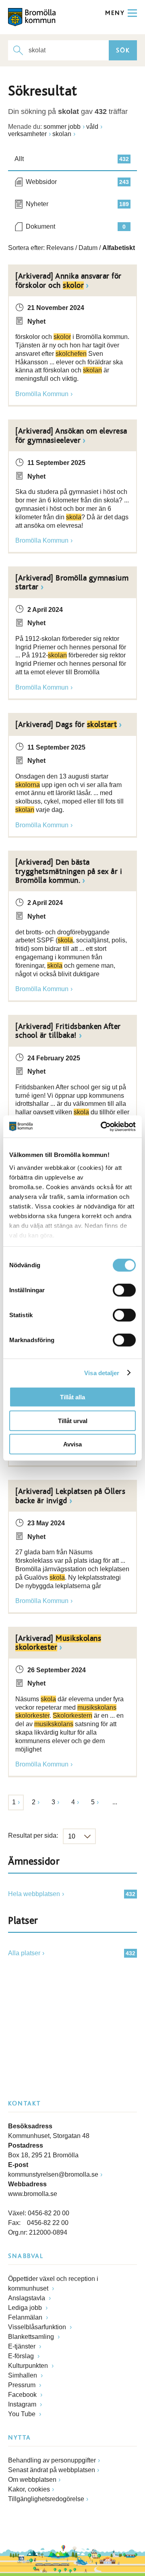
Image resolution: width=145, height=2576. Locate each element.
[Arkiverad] (58, 1643)
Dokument (76, 226)
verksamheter (27, 134)
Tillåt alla (72, 1397)
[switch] (124, 1290)
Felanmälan (26, 2317)
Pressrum (23, 2385)
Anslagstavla (27, 2298)
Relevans (60, 248)
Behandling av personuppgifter (52, 2460)
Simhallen (23, 2375)
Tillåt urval (73, 1420)
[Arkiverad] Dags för (66, 725)
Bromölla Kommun (42, 394)
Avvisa (72, 1444)
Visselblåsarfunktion (38, 2327)
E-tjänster (23, 2346)
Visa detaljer (102, 1373)
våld (92, 127)
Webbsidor (77, 182)
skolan (62, 134)
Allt (72, 159)
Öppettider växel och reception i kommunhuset (53, 2284)
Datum (88, 248)
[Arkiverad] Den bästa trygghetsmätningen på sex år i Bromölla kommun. (69, 871)
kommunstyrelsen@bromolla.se (53, 2174)
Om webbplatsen (32, 2480)
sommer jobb (62, 127)
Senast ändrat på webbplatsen (52, 2470)
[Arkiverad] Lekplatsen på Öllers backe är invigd (70, 1496)
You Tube (23, 2414)
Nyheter (77, 204)
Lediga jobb (26, 2308)
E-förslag (22, 2356)
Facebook (23, 2395)
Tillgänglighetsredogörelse (46, 2499)
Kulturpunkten (29, 2366)
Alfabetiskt (119, 248)
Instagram (23, 2404)
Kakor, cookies (29, 2489)
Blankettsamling (32, 2337)
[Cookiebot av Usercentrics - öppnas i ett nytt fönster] (102, 1126)
